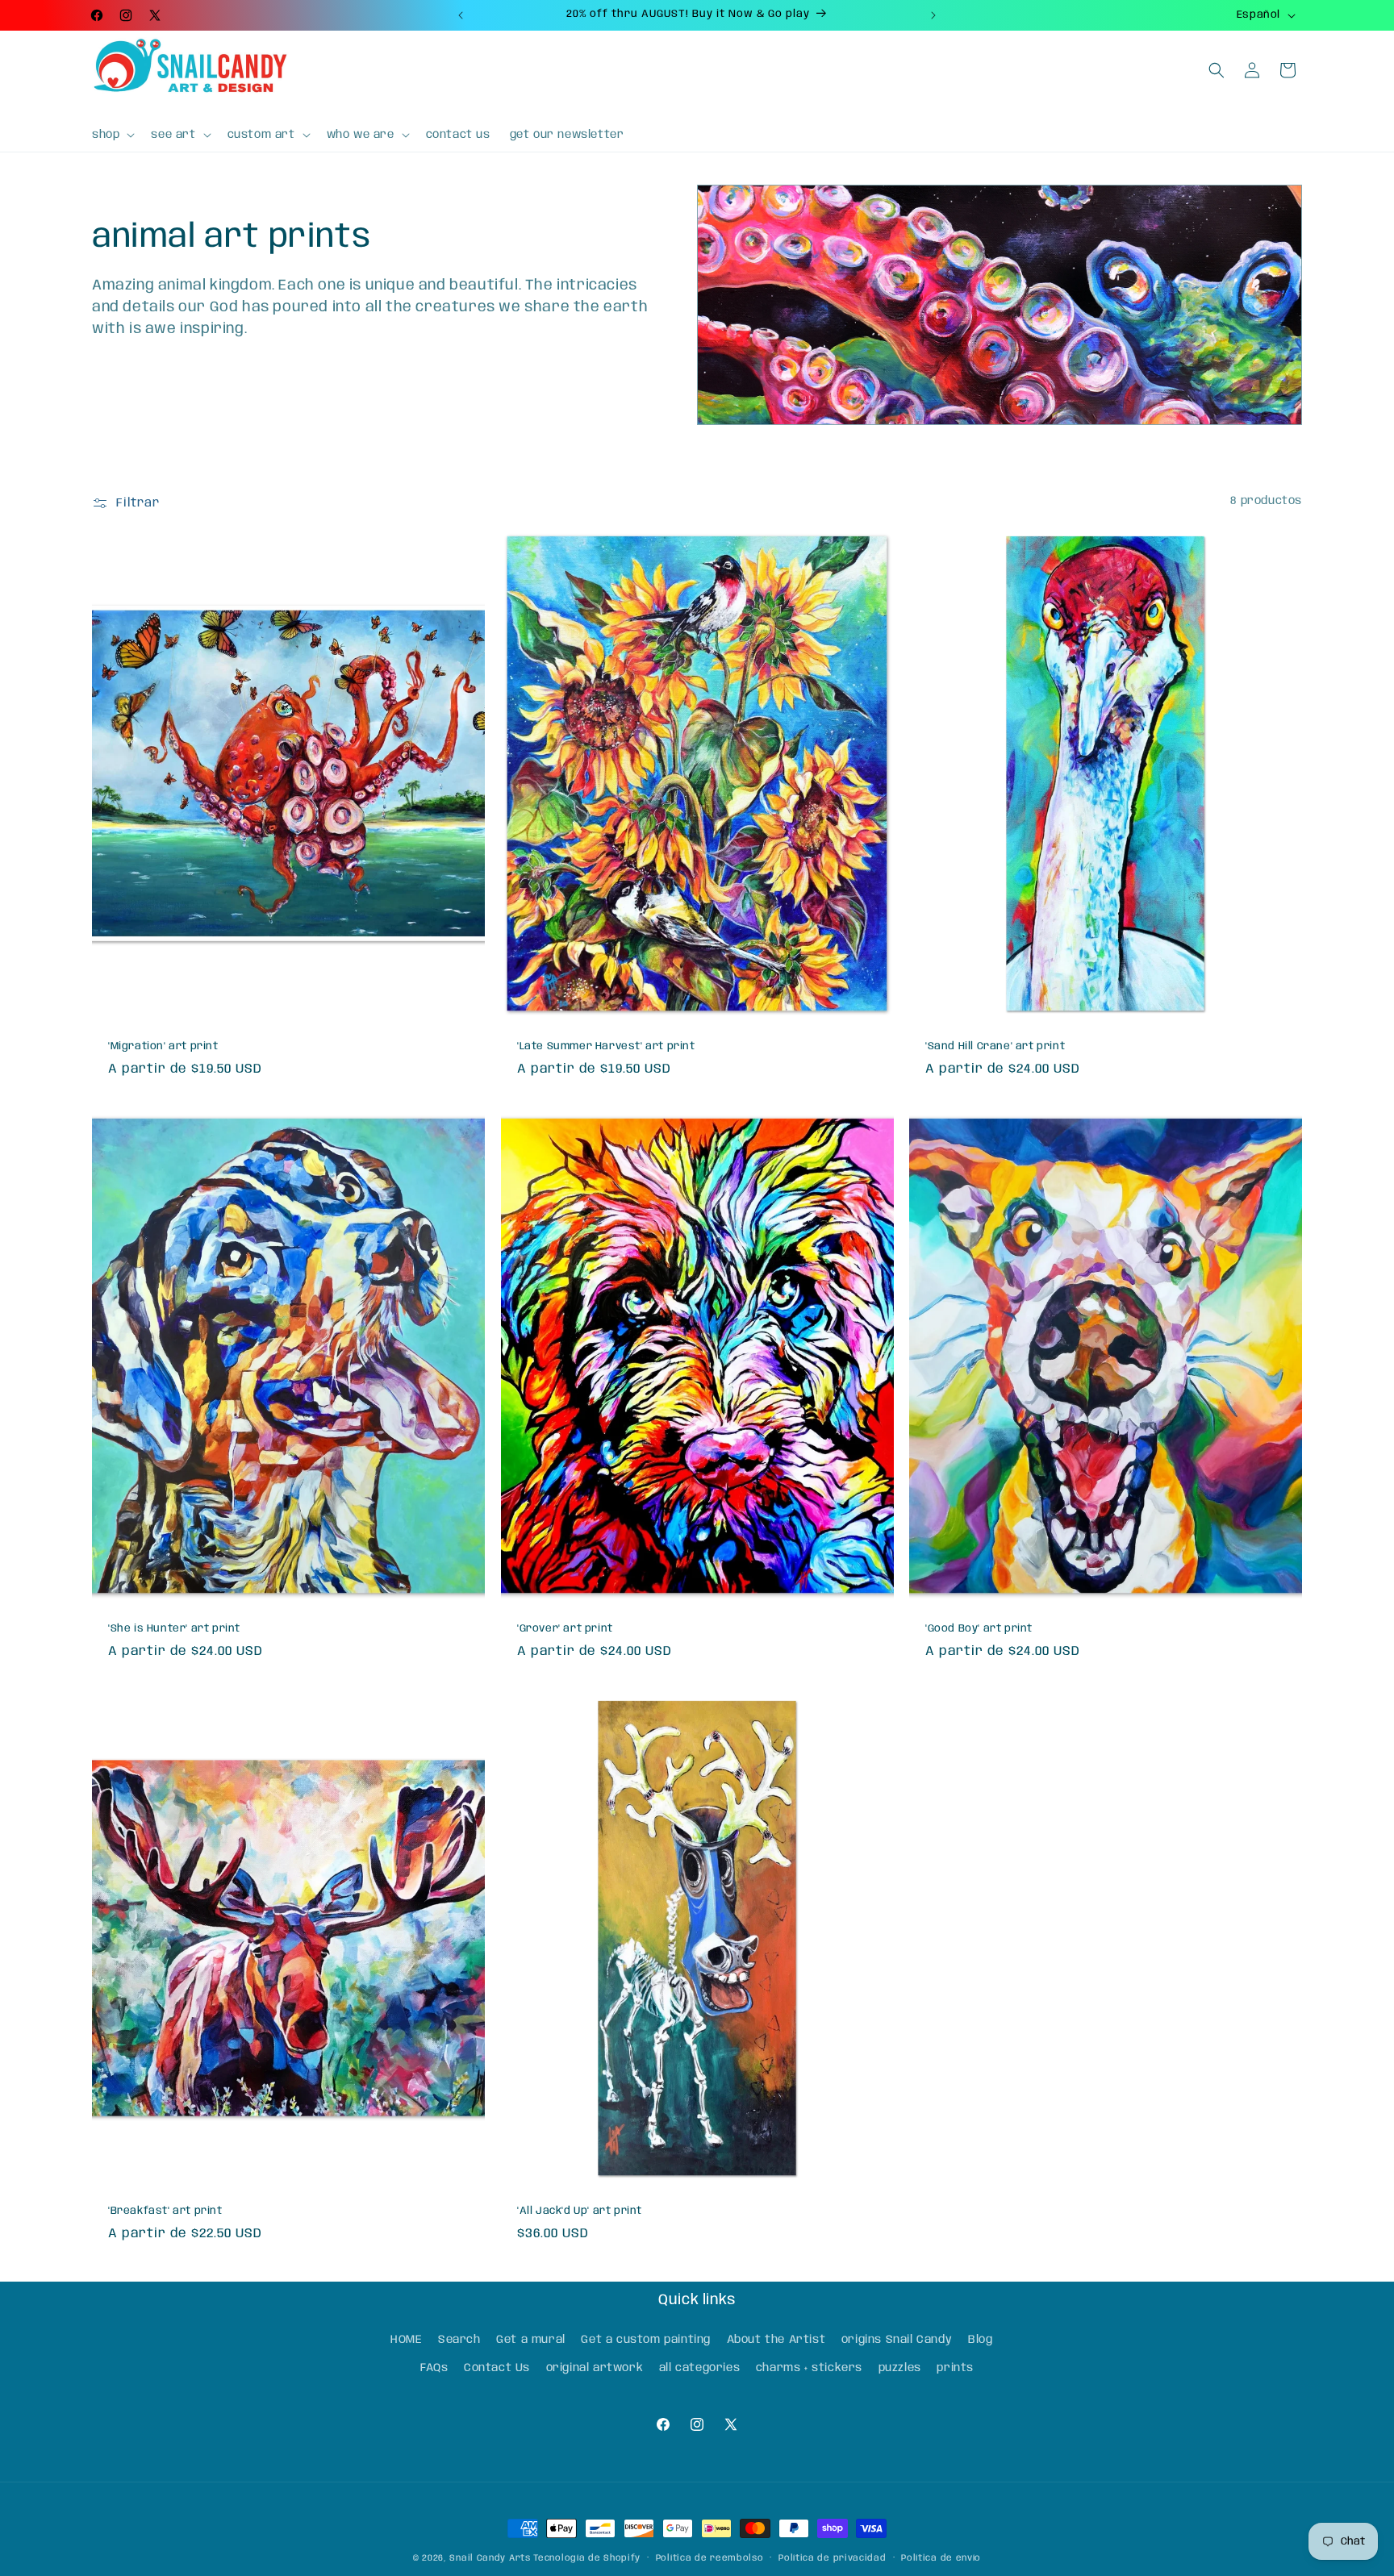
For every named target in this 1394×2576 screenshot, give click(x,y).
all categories (699, 2369)
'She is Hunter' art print (174, 1629)
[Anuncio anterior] (461, 15)
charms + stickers (809, 2369)
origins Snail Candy (897, 2340)
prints (955, 2369)
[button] (112, 135)
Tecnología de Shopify (587, 2558)
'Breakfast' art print (165, 2211)
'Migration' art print (163, 1046)
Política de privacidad (832, 2558)
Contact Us (497, 2369)
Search (459, 2340)
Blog (980, 2340)
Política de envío (941, 2558)
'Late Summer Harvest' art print (606, 1046)
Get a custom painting (646, 2340)
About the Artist (776, 2340)
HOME (406, 2340)
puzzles (900, 2369)
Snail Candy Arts (490, 2558)
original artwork (595, 2369)
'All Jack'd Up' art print (580, 2211)
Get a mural (531, 2340)
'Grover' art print (565, 1629)
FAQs (434, 2369)
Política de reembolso (710, 2558)
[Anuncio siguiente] (933, 15)
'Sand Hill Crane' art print (995, 1046)
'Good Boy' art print (979, 1629)
